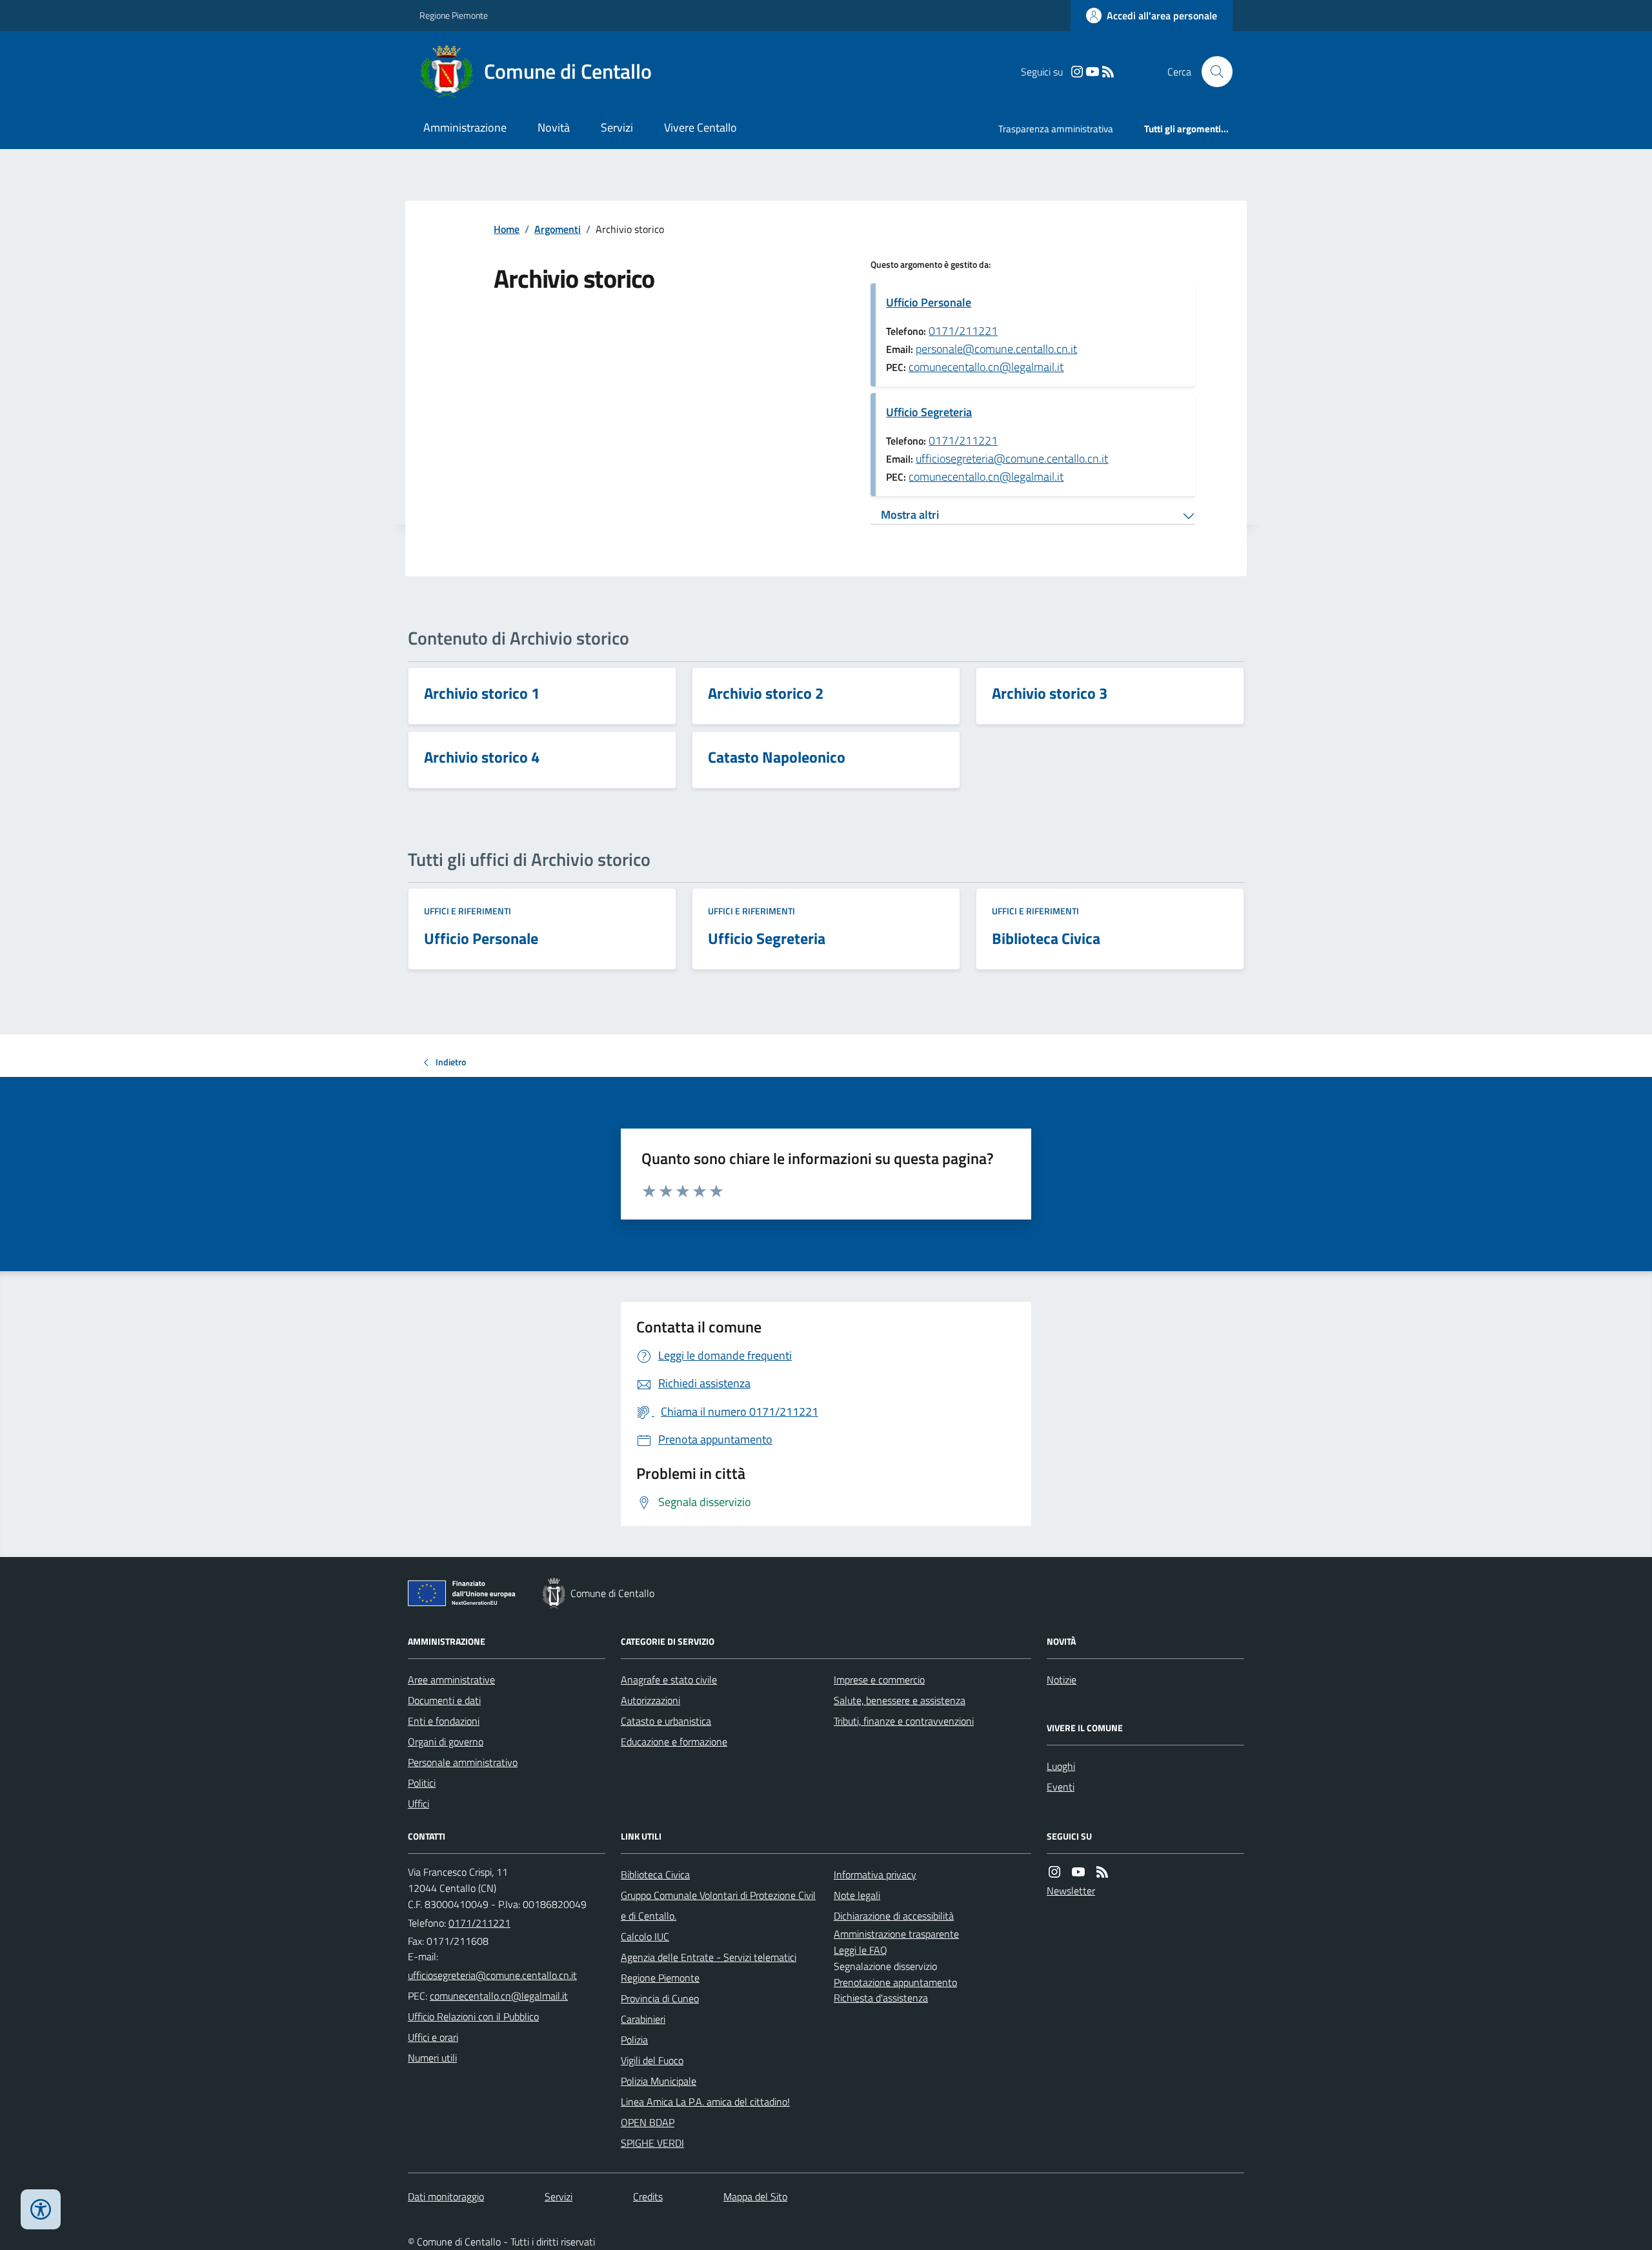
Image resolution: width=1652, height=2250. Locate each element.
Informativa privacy (875, 1874)
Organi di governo (446, 1742)
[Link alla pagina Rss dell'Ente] (1102, 1872)
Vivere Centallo (700, 127)
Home (507, 229)
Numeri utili (432, 2058)
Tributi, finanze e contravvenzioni (904, 1721)
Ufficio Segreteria (929, 412)
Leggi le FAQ (861, 1950)
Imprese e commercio (879, 1680)
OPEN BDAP (648, 2122)
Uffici (418, 1803)
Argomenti (558, 229)
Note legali (857, 1895)
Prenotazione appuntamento (895, 1982)
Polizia (634, 2040)
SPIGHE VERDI (652, 2143)
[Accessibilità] (41, 2209)
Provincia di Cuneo (660, 1998)
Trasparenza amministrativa (1056, 129)
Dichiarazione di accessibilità (894, 1916)
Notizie (1062, 1680)
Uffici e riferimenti (468, 911)
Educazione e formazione (674, 1742)
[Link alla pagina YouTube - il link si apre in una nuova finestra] (1093, 72)
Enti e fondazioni (444, 1721)
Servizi (617, 127)
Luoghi (1061, 1766)
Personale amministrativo (463, 1762)
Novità (554, 127)
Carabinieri (643, 2019)
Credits (648, 2196)
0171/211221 (963, 331)
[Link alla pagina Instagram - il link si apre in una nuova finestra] (1077, 72)
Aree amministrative (451, 1680)
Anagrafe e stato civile (669, 1680)
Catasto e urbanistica (666, 1721)
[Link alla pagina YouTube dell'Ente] (1078, 1872)
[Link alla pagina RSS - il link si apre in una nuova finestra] (1108, 72)
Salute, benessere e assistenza (900, 1700)
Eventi (1061, 1787)
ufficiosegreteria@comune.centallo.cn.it (1012, 458)
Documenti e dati (444, 1700)
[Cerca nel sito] (1212, 72)
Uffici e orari (433, 2037)
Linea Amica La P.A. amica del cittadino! (705, 2102)
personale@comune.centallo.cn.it (996, 349)
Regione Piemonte (454, 15)
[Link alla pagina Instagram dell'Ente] (1054, 1872)
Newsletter (1071, 1891)
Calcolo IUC (645, 1936)
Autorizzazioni (650, 1700)
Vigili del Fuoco (652, 2060)
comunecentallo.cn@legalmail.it (986, 367)
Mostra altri (910, 515)
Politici (422, 1783)
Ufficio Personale (929, 302)
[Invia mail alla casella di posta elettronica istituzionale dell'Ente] (492, 1975)
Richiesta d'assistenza (881, 1998)
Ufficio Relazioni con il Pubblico (473, 2016)
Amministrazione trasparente (896, 1934)
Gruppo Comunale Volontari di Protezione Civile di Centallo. (718, 1905)
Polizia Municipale (659, 2081)
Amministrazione (465, 127)
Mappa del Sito (755, 2196)
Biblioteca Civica (655, 1874)
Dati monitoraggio (446, 2196)
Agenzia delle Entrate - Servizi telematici (709, 1957)
